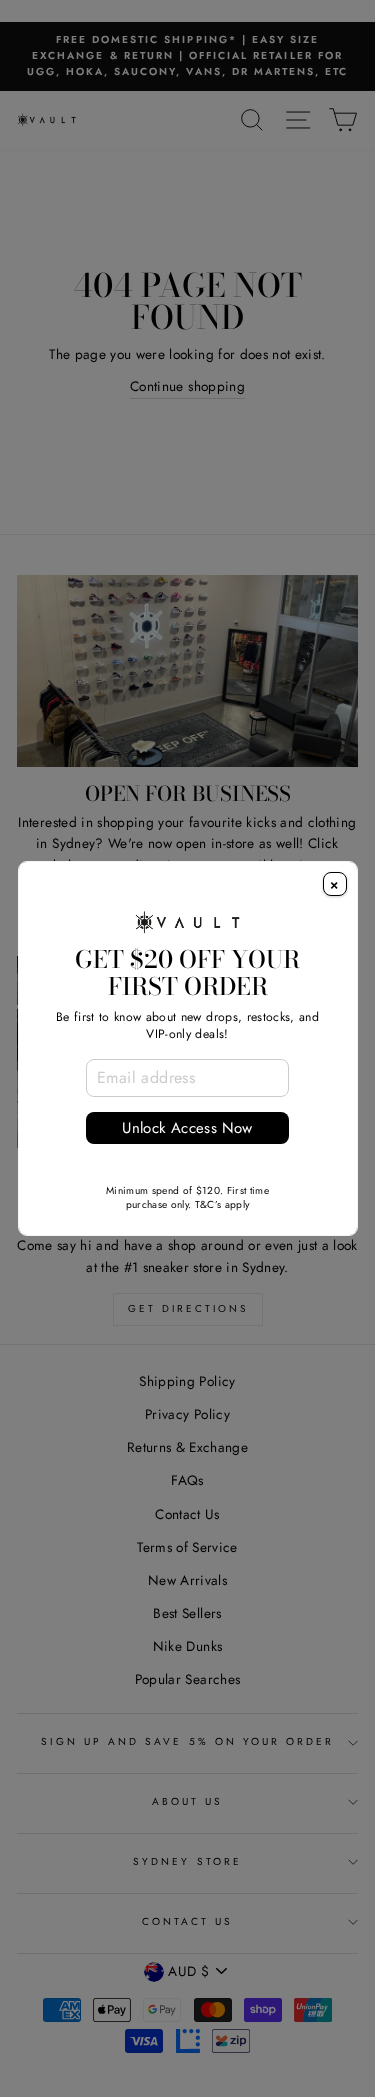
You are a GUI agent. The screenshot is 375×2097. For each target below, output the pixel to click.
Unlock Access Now (187, 1128)
